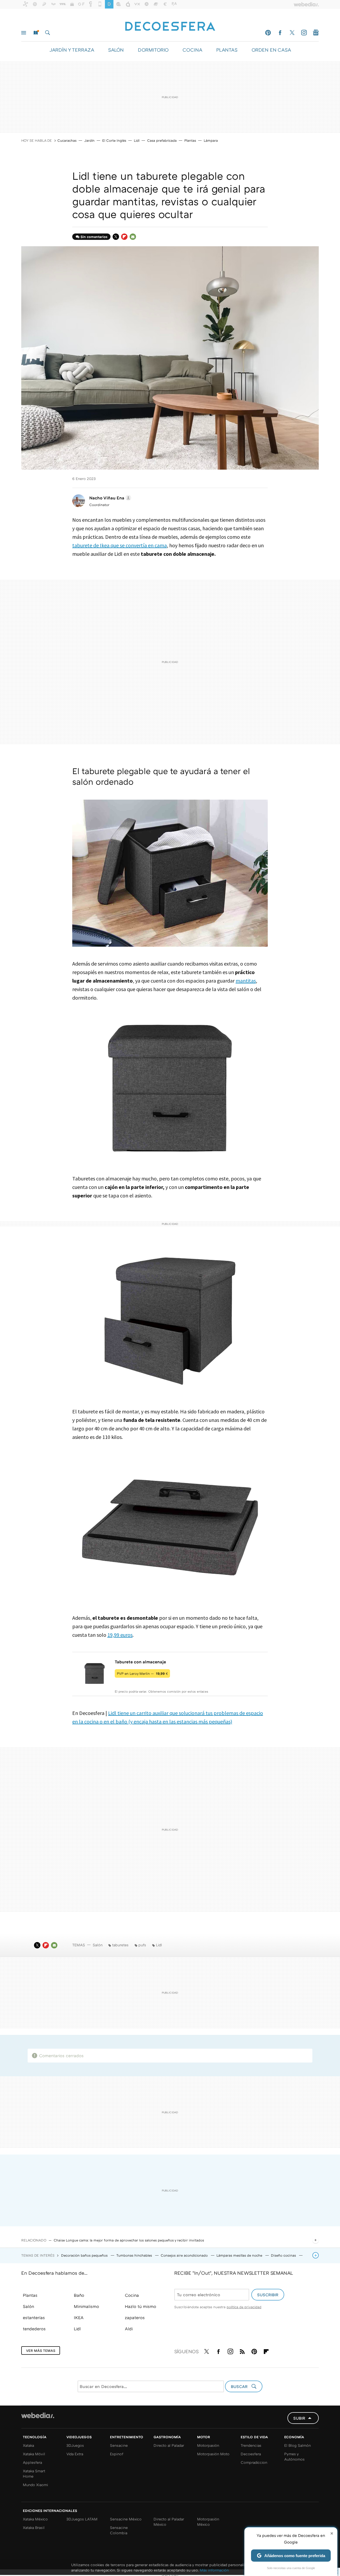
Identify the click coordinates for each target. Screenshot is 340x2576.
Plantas (190, 140)
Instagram (304, 33)
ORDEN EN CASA (271, 50)
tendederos (34, 2329)
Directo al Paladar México (169, 2522)
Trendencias (251, 2445)
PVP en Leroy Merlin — (142, 1673)
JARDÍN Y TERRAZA (72, 50)
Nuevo (36, 33)
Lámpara (211, 140)
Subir (299, 2418)
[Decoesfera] (170, 24)
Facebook (280, 33)
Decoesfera (251, 2454)
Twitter (292, 33)
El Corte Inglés (114, 140)
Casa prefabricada (162, 140)
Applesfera (32, 2462)
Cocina (132, 2295)
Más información (214, 2570)
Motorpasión (208, 2445)
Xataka (28, 2445)
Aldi (129, 2329)
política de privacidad (244, 2307)
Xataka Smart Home (34, 2473)
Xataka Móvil (34, 2454)
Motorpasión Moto (213, 2454)
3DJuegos (75, 2445)
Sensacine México (126, 2519)
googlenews (316, 33)
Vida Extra (75, 2454)
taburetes (120, 1945)
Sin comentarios (94, 237)
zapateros (135, 2318)
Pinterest (268, 33)
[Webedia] (38, 2415)
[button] (109, 498)
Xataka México (35, 2519)
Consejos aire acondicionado (185, 2255)
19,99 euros (120, 1635)
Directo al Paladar (169, 2445)
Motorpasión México (208, 2522)
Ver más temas (41, 2350)
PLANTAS (227, 50)
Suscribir (268, 2295)
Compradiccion (254, 2462)
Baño (79, 2295)
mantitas (246, 981)
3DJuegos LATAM (82, 2519)
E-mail (133, 237)
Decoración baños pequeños (85, 2255)
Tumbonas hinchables (135, 2255)
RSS (242, 2350)
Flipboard (124, 237)
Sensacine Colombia (119, 2530)
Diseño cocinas (284, 2255)
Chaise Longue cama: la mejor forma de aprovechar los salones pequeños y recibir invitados (129, 2240)
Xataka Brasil (34, 2527)
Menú (24, 33)
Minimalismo (86, 2306)
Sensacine (119, 2445)
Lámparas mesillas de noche (240, 2255)
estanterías (34, 2318)
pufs (142, 1945)
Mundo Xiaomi (35, 2485)
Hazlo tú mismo (141, 2306)
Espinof (117, 2454)
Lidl (137, 140)
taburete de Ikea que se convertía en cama (120, 545)
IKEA (79, 2318)
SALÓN (116, 50)
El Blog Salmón (297, 2445)
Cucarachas (67, 140)
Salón (98, 1945)
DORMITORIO (153, 50)
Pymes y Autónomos (294, 2456)
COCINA (192, 50)
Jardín (89, 140)
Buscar (48, 33)
